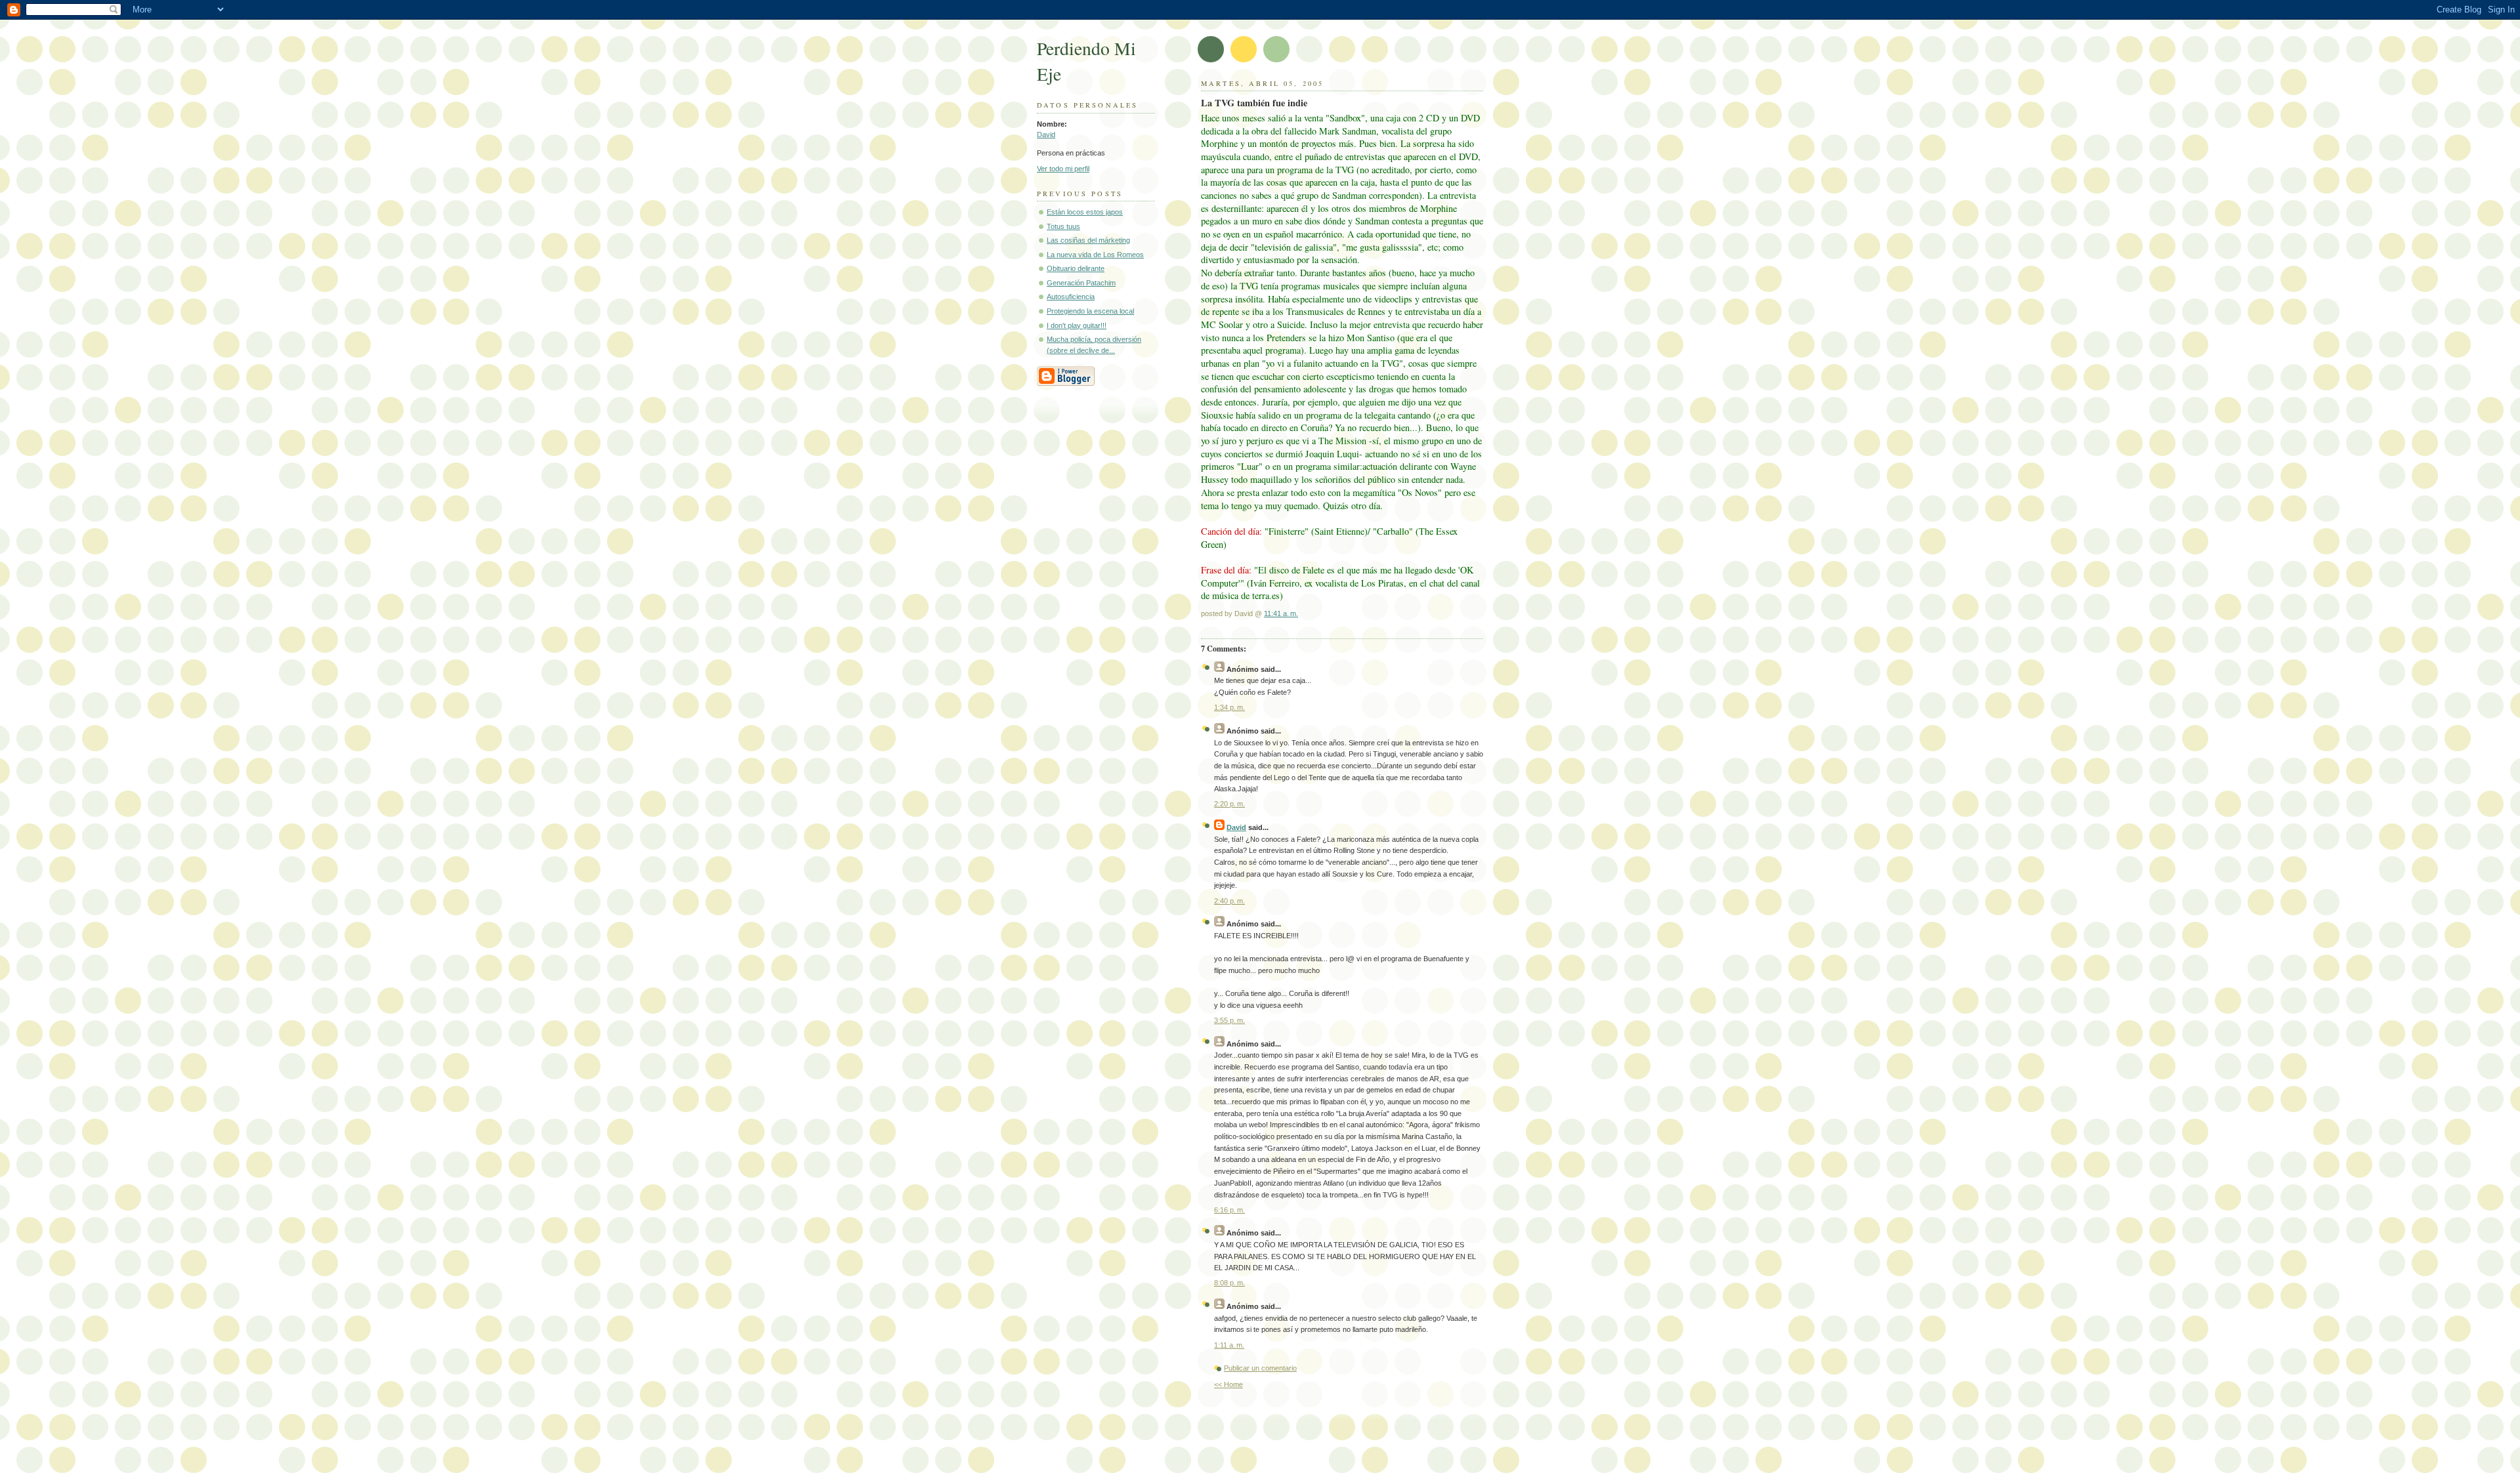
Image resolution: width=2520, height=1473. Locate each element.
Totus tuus (1063, 226)
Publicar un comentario (1260, 1368)
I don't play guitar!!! (1077, 325)
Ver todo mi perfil (1063, 169)
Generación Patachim (1081, 283)
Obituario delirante (1076, 268)
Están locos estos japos (1085, 212)
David (1046, 135)
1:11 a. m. (1229, 1345)
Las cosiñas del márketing (1088, 240)
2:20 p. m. (1229, 804)
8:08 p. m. (1229, 1283)
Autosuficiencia (1071, 297)
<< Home (1228, 1384)
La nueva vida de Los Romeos (1095, 255)
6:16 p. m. (1229, 1210)
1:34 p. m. (1229, 707)
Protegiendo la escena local (1090, 311)
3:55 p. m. (1229, 1020)
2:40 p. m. (1229, 901)
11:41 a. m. (1281, 613)
